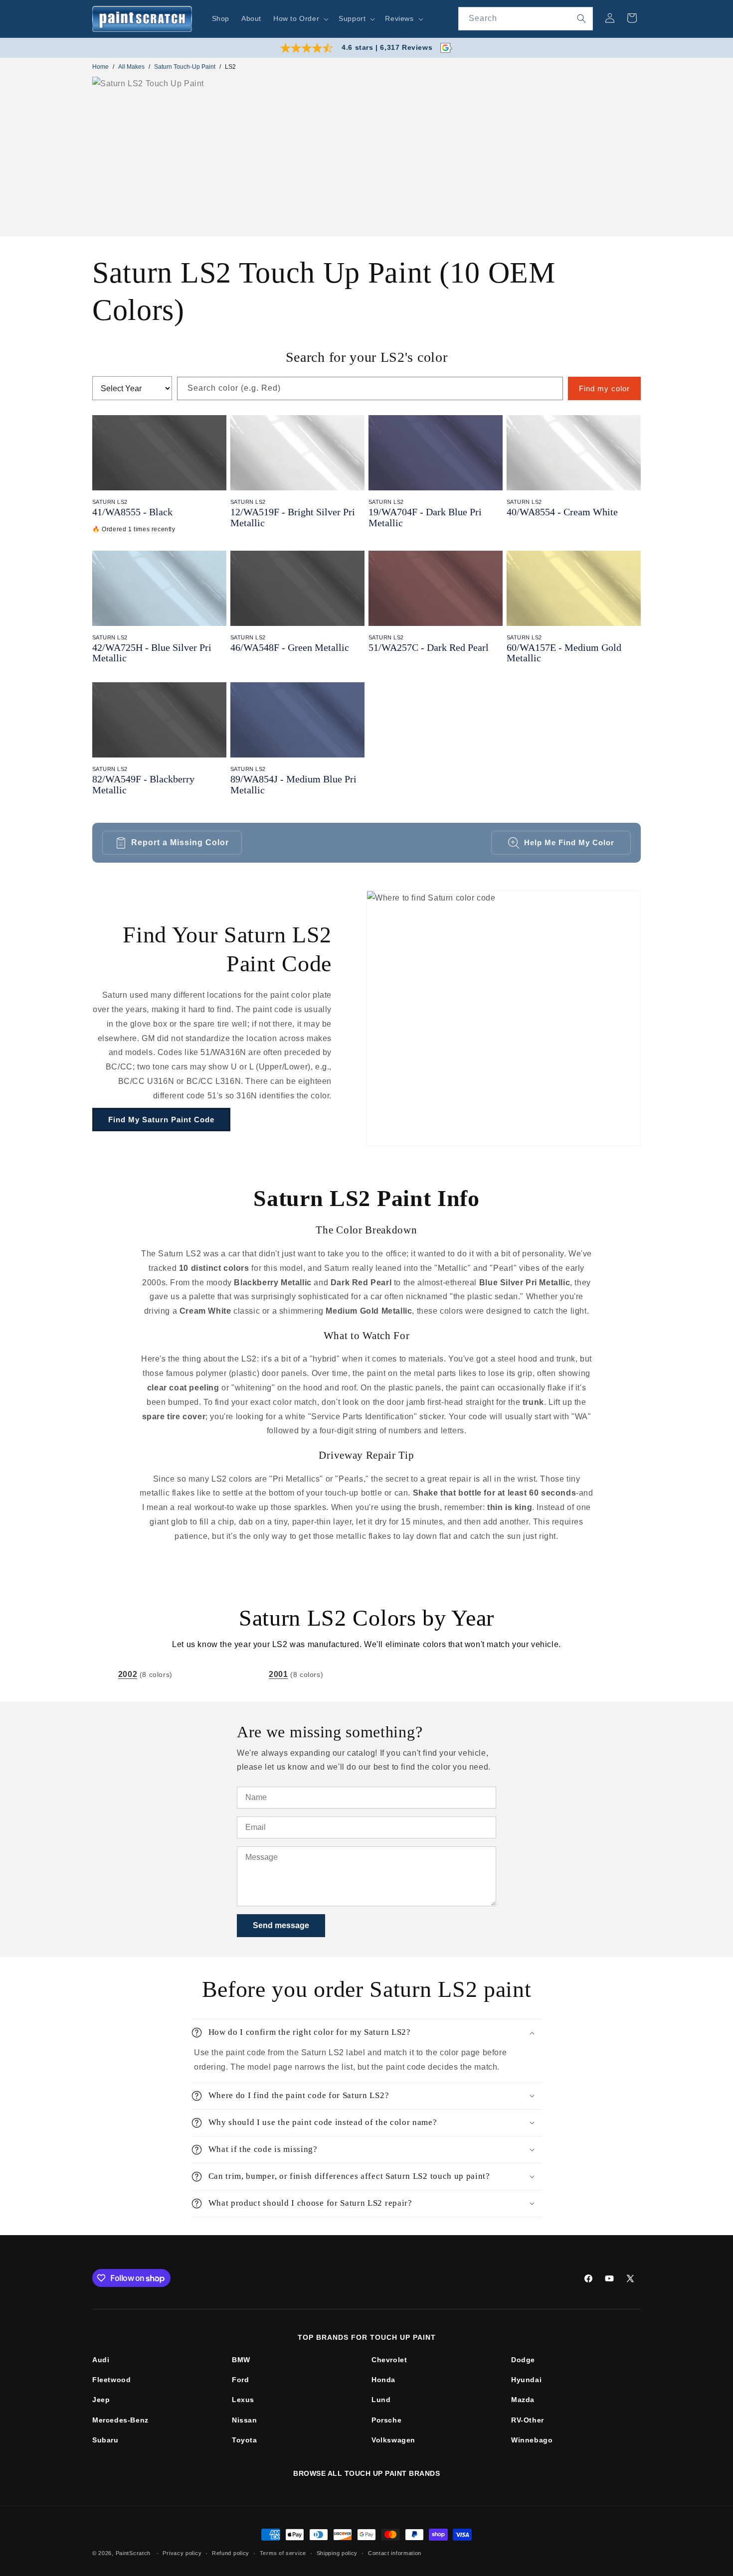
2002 (128, 1674)
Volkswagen (393, 2440)
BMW (241, 2360)
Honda (383, 2380)
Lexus (243, 2400)
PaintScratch (133, 2553)
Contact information (395, 2553)
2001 (278, 1674)
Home (100, 67)
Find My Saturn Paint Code (161, 1120)
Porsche (386, 2420)
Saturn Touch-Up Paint (185, 67)
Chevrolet (389, 2360)
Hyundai (526, 2380)
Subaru (105, 2440)
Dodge (523, 2360)
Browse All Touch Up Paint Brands (366, 2473)
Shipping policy (337, 2553)
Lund (381, 2400)
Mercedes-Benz (120, 2420)
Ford (240, 2380)
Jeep (101, 2400)
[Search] (581, 18)
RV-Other (528, 2420)
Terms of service (283, 2553)
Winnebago (532, 2440)
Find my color (604, 388)
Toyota (245, 2440)
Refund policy (231, 2553)
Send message (281, 1925)
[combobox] (526, 19)
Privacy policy (182, 2553)
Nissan (245, 2420)
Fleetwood (111, 2380)
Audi (101, 2360)
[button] (300, 18)
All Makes (131, 67)
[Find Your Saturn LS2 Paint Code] (504, 1018)
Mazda (523, 2400)
